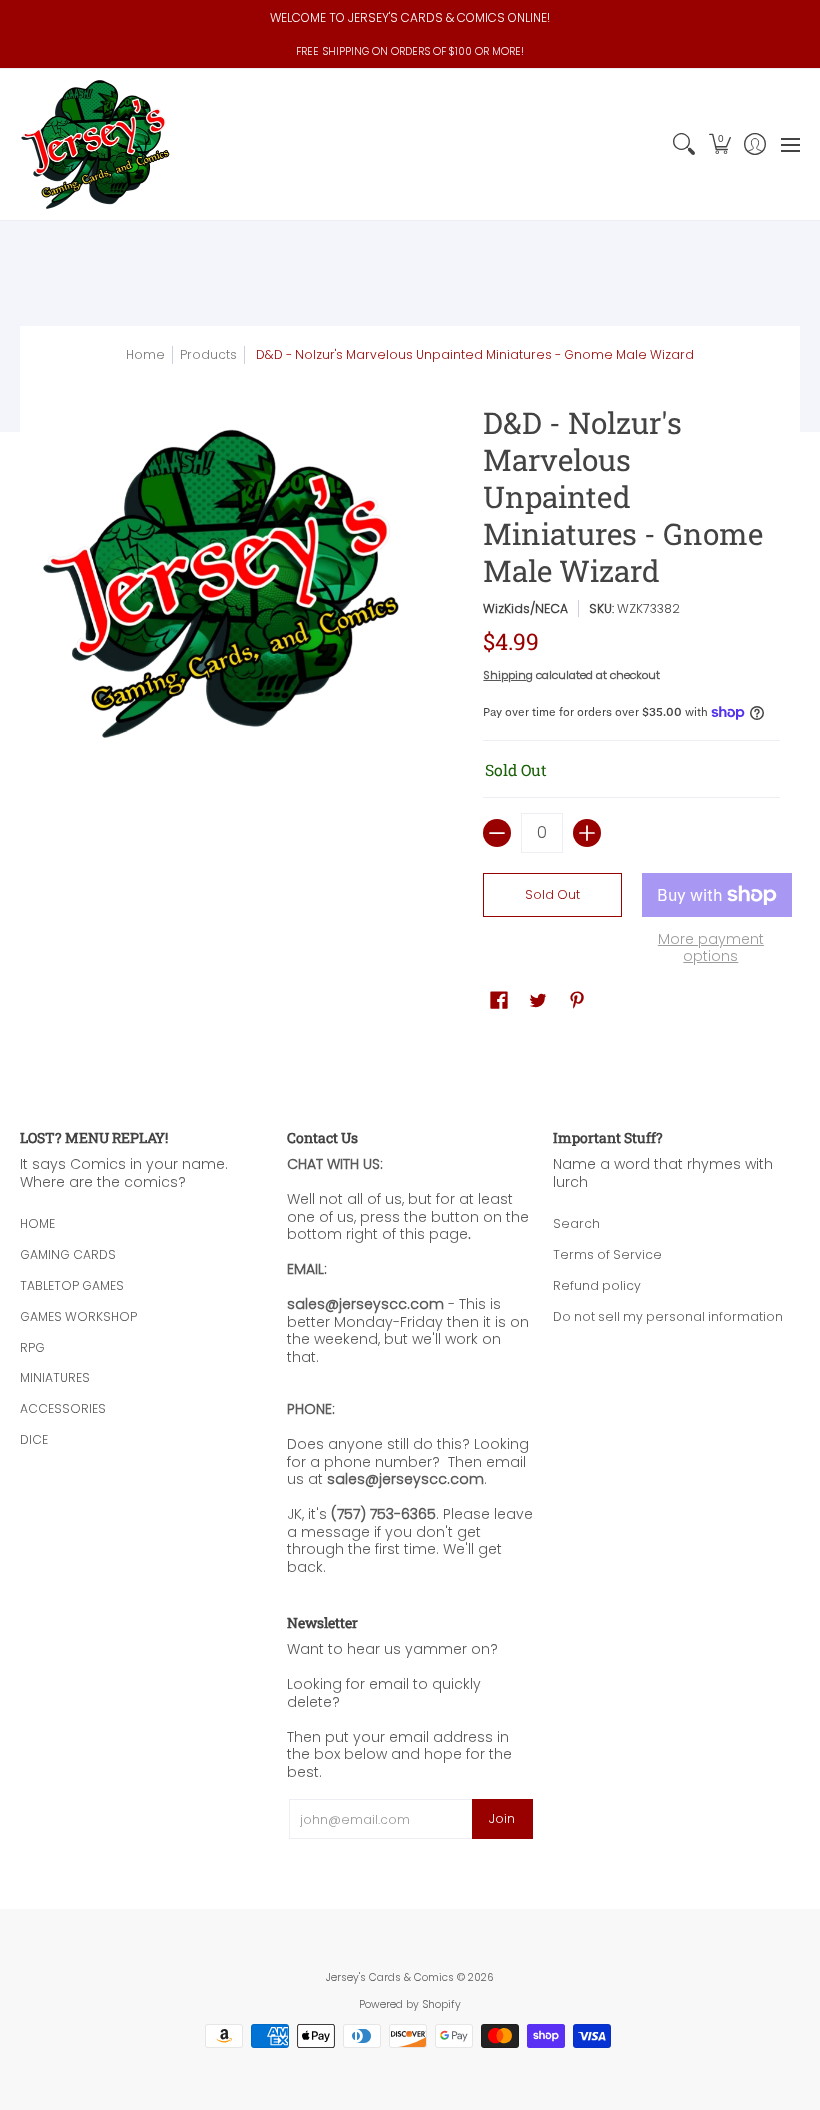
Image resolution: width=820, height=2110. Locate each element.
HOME (37, 1223)
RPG (32, 1347)
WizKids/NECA (525, 608)
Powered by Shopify (410, 2004)
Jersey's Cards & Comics (390, 1977)
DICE (34, 1439)
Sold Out (552, 894)
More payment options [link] (711, 948)
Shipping (508, 675)
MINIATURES (55, 1377)
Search (576, 1223)
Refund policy (597, 1285)
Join (502, 1818)
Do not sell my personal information (668, 1316)
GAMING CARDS (68, 1254)
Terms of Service (607, 1254)
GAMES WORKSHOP (78, 1316)
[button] (719, 144)
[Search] (684, 144)
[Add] (587, 833)
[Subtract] (497, 833)
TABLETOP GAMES (72, 1285)
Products (208, 354)
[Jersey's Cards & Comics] (95, 144)
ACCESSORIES (63, 1408)
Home (145, 354)
